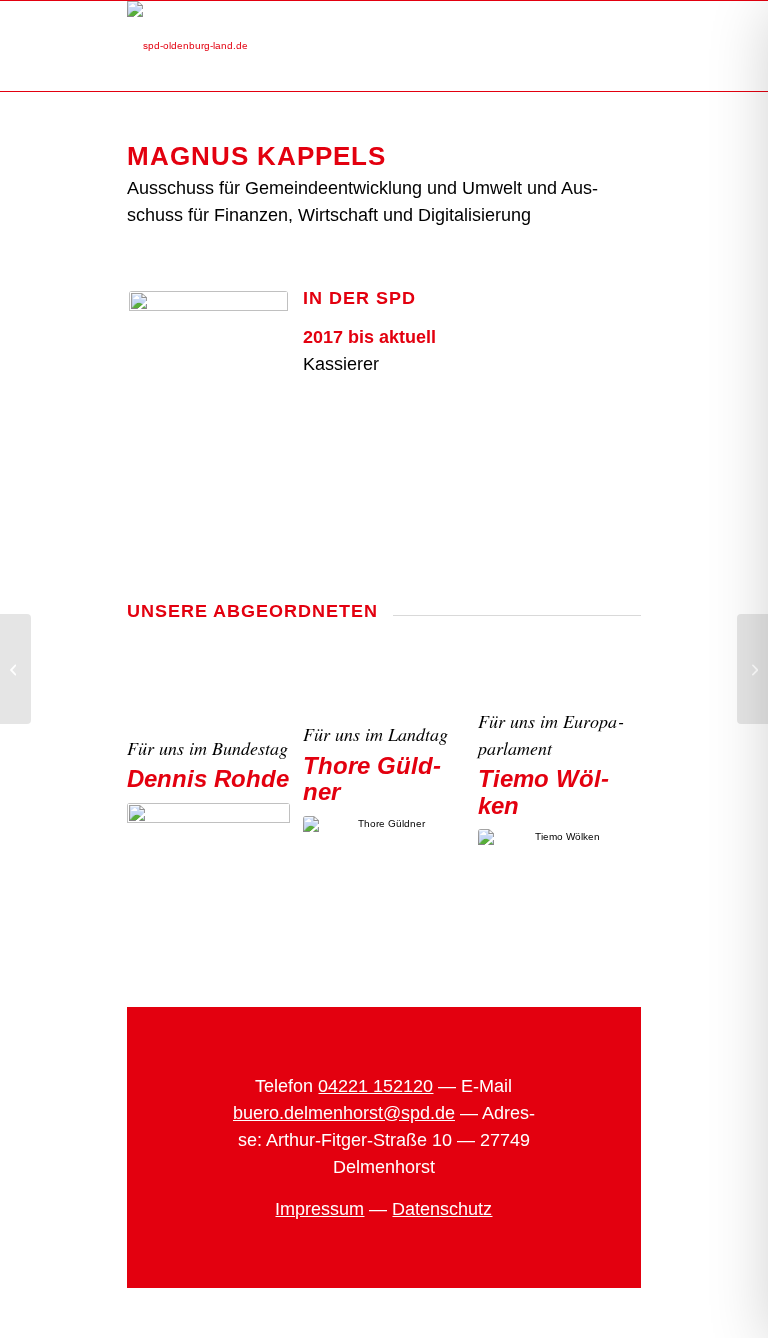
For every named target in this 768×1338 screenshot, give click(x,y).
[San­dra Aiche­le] (15, 669)
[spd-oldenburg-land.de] (187, 46)
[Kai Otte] (752, 669)
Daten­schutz (442, 1209)
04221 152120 (375, 1086)
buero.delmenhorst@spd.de (344, 1113)
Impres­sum (319, 1209)
